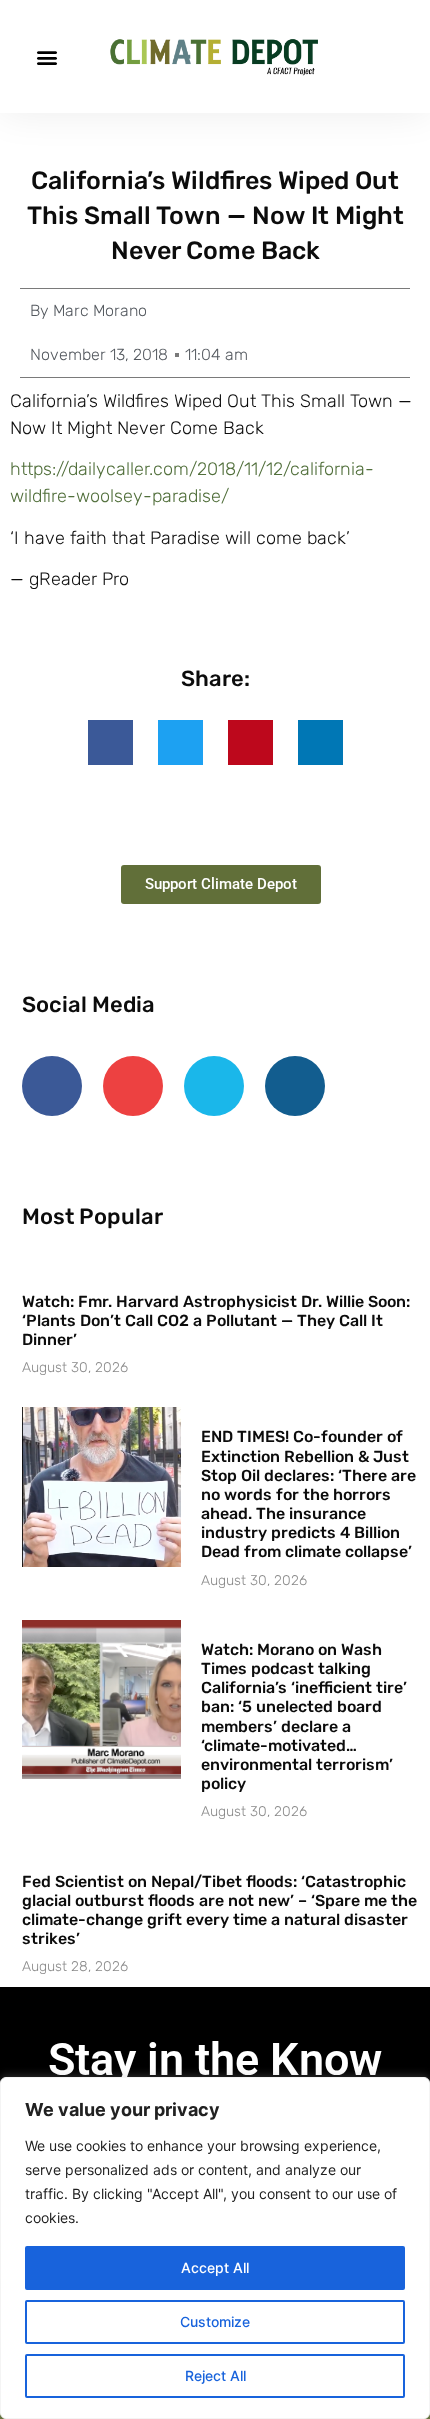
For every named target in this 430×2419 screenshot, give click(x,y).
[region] (215, 2248)
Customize (215, 2321)
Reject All (215, 2375)
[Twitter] (214, 1086)
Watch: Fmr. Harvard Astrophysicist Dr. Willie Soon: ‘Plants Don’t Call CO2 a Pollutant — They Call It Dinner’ (216, 1320)
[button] (46, 56)
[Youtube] (133, 1086)
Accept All (215, 2267)
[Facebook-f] (52, 1086)
